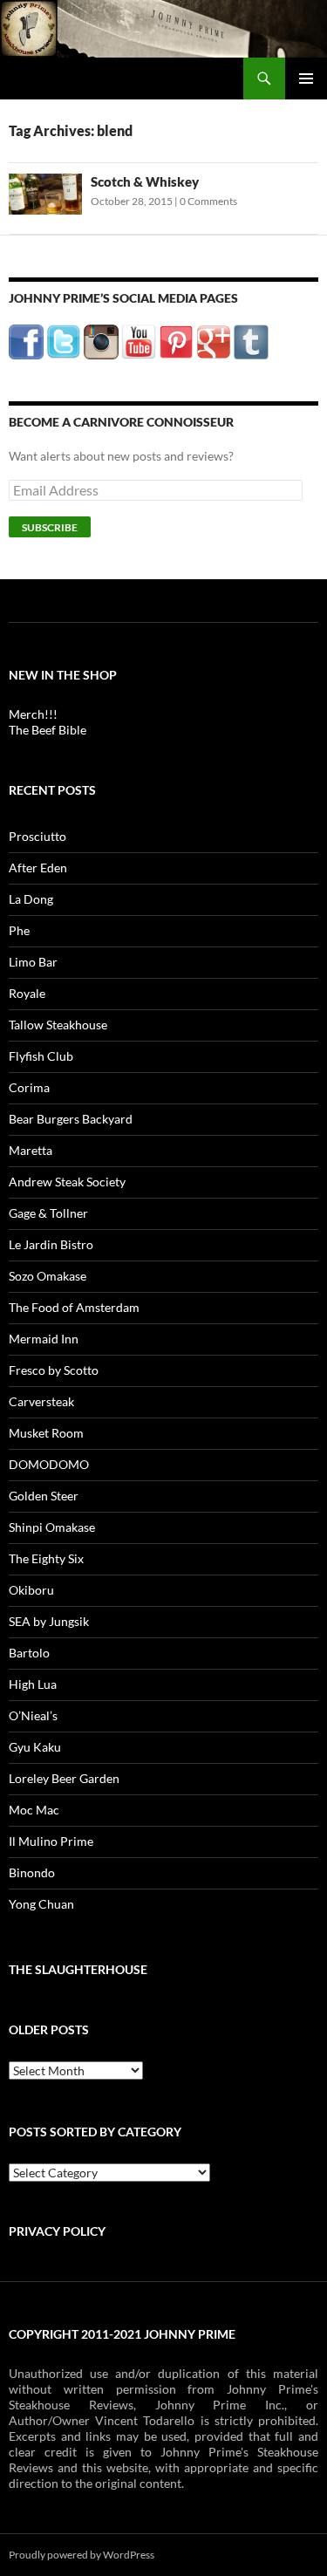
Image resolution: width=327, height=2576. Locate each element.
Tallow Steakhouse (58, 1025)
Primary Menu (306, 79)
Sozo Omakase (48, 1276)
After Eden (38, 868)
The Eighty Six (46, 1558)
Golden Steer (44, 1496)
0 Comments (208, 201)
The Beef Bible (48, 730)
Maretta (31, 1150)
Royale (27, 993)
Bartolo (29, 1653)
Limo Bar (33, 962)
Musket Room (46, 1433)
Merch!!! (33, 714)
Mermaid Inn (44, 1339)
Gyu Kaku (35, 1747)
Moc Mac (34, 1810)
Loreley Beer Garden (64, 1778)
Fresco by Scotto (54, 1370)
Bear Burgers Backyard (71, 1119)
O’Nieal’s (33, 1715)
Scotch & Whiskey (145, 181)
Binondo (32, 1872)
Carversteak (41, 1401)
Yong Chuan (41, 1904)
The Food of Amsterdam (74, 1307)
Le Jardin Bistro (51, 1244)
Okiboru (31, 1590)
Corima (29, 1087)
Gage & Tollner (48, 1213)
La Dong (31, 899)
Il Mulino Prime (51, 1841)
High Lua (33, 1684)
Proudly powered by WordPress (82, 2555)
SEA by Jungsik (49, 1621)
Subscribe (50, 527)
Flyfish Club (41, 1056)
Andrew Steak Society (67, 1182)
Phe (19, 930)
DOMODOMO (49, 1464)
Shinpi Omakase (52, 1527)
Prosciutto (37, 836)
